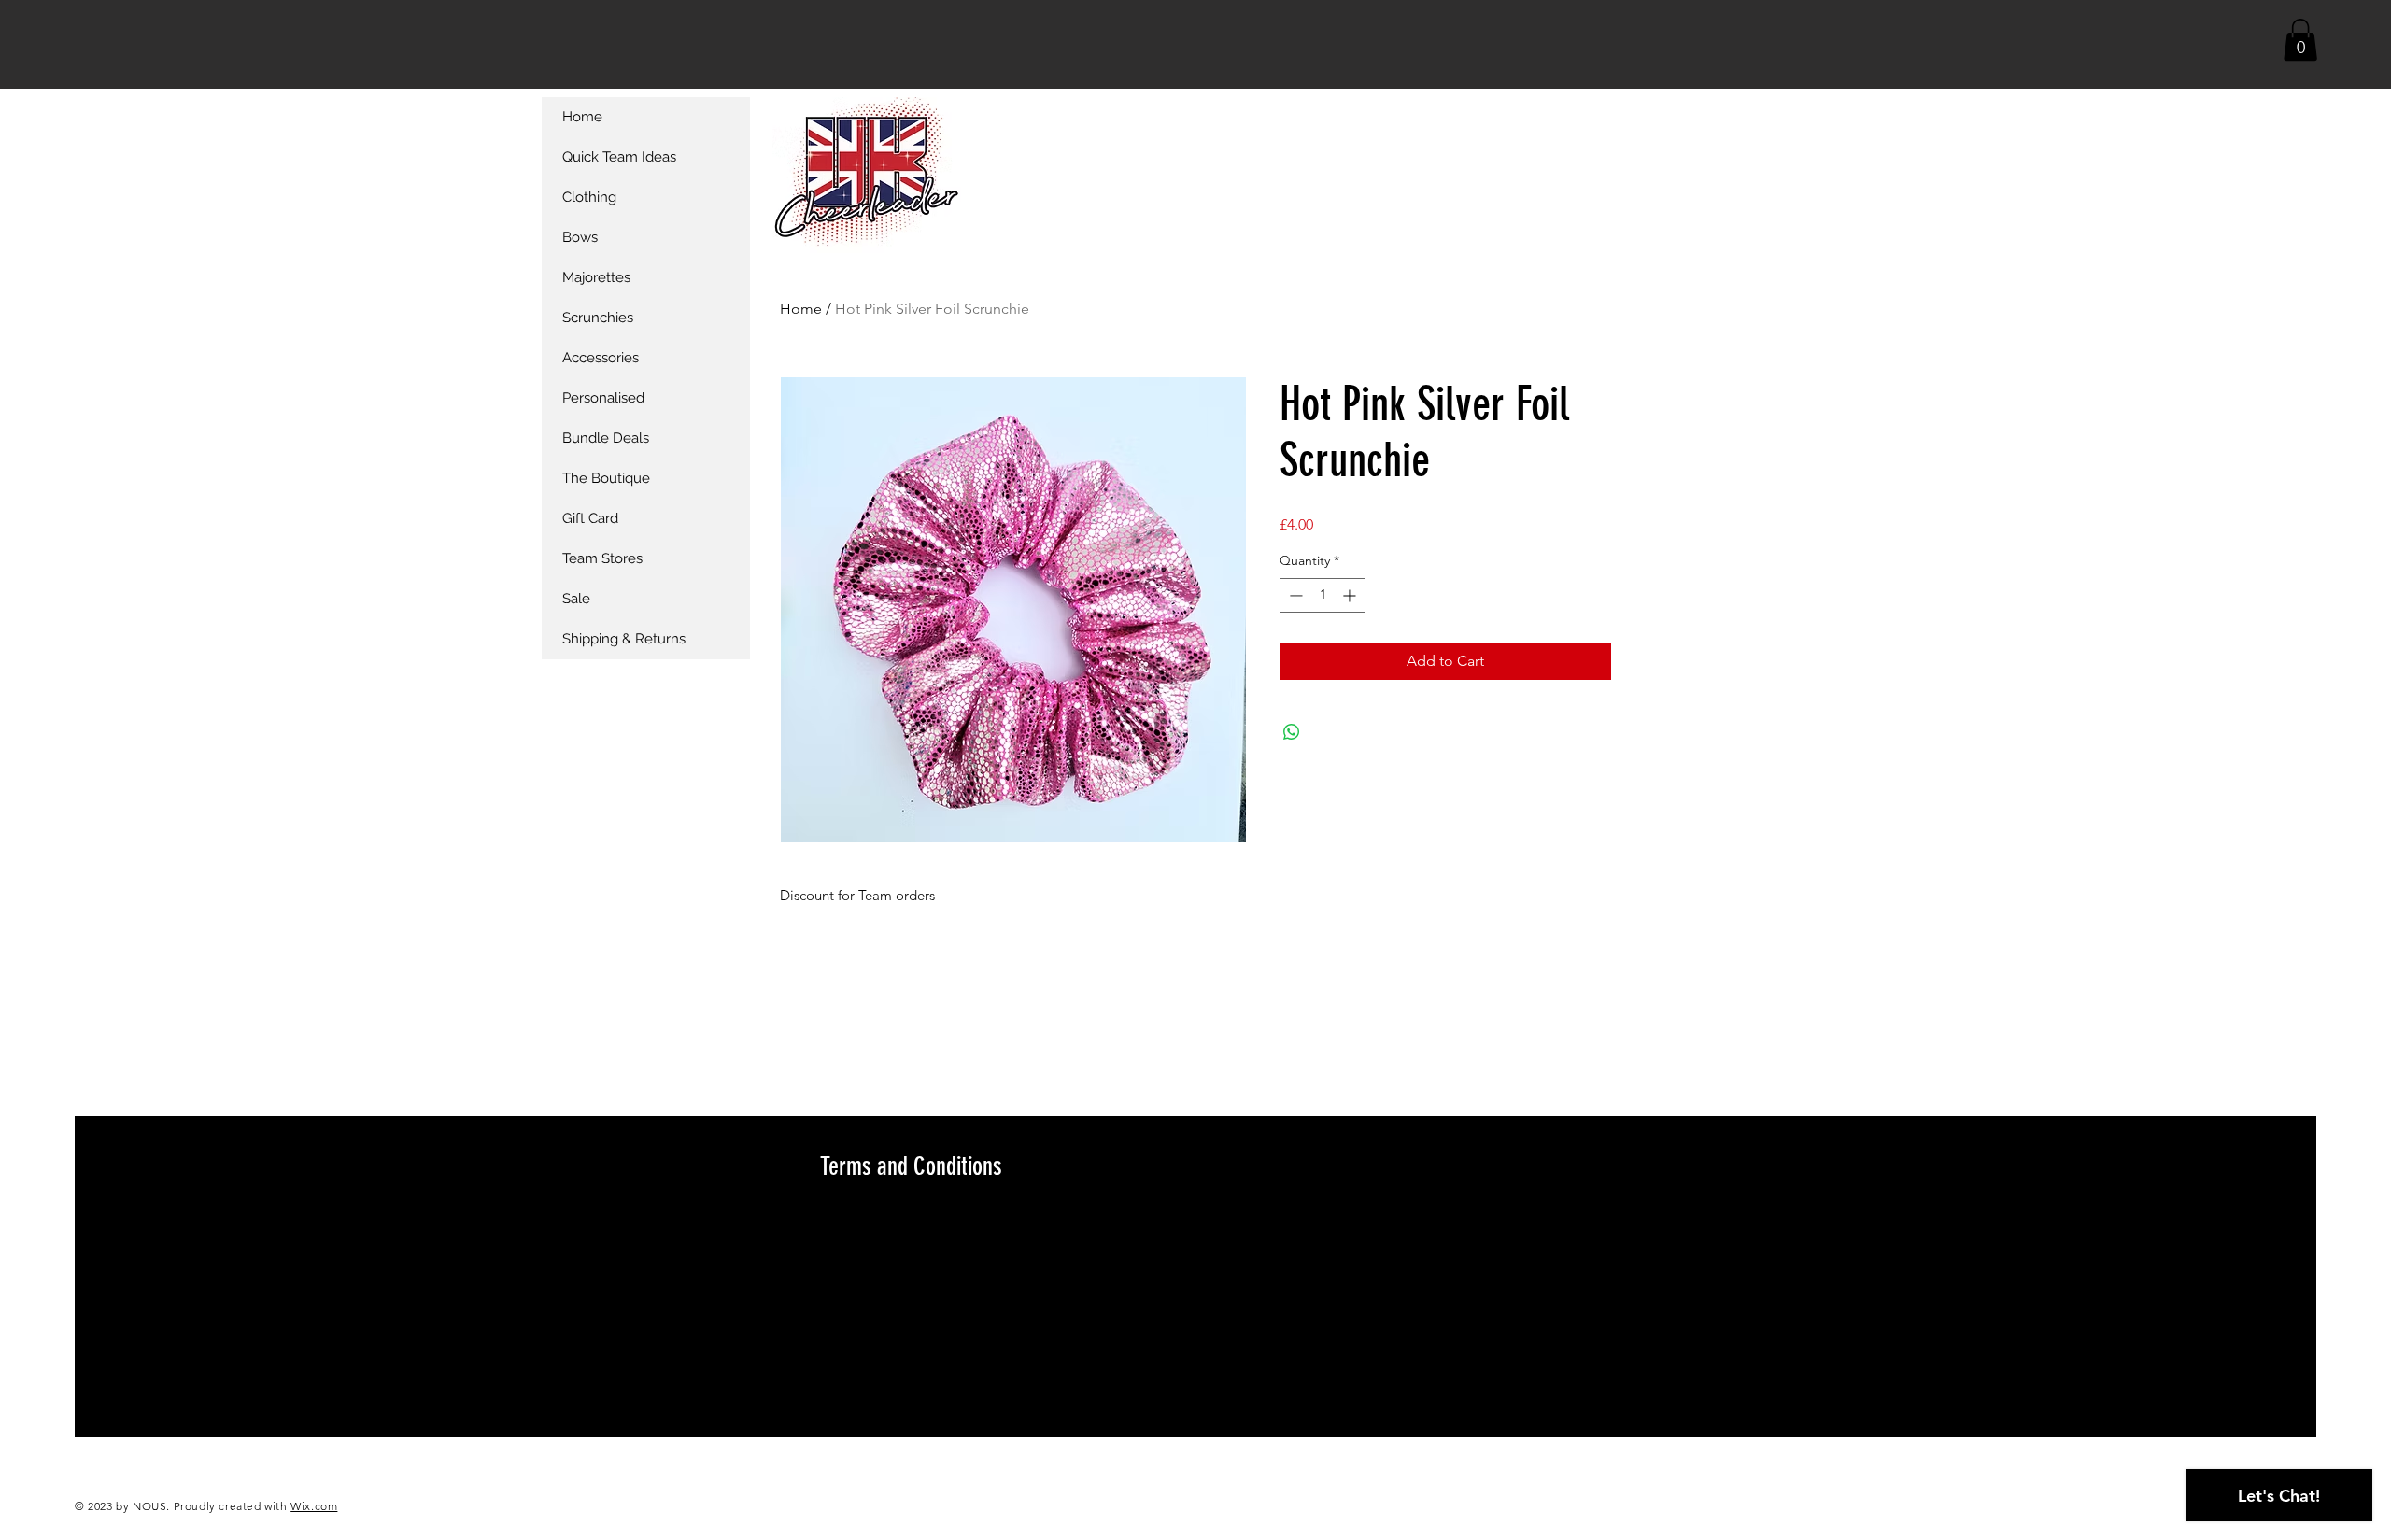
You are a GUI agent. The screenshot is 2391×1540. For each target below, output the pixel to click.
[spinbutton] (1323, 595)
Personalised (603, 398)
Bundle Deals (606, 438)
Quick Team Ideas (619, 157)
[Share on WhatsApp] (1292, 732)
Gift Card (590, 518)
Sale (576, 599)
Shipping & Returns (624, 639)
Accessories (601, 358)
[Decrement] (1294, 595)
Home (801, 309)
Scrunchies (598, 318)
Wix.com (314, 1506)
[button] (2300, 40)
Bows (580, 237)
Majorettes (596, 277)
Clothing (589, 197)
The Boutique (606, 478)
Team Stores (602, 558)
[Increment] (1351, 595)
